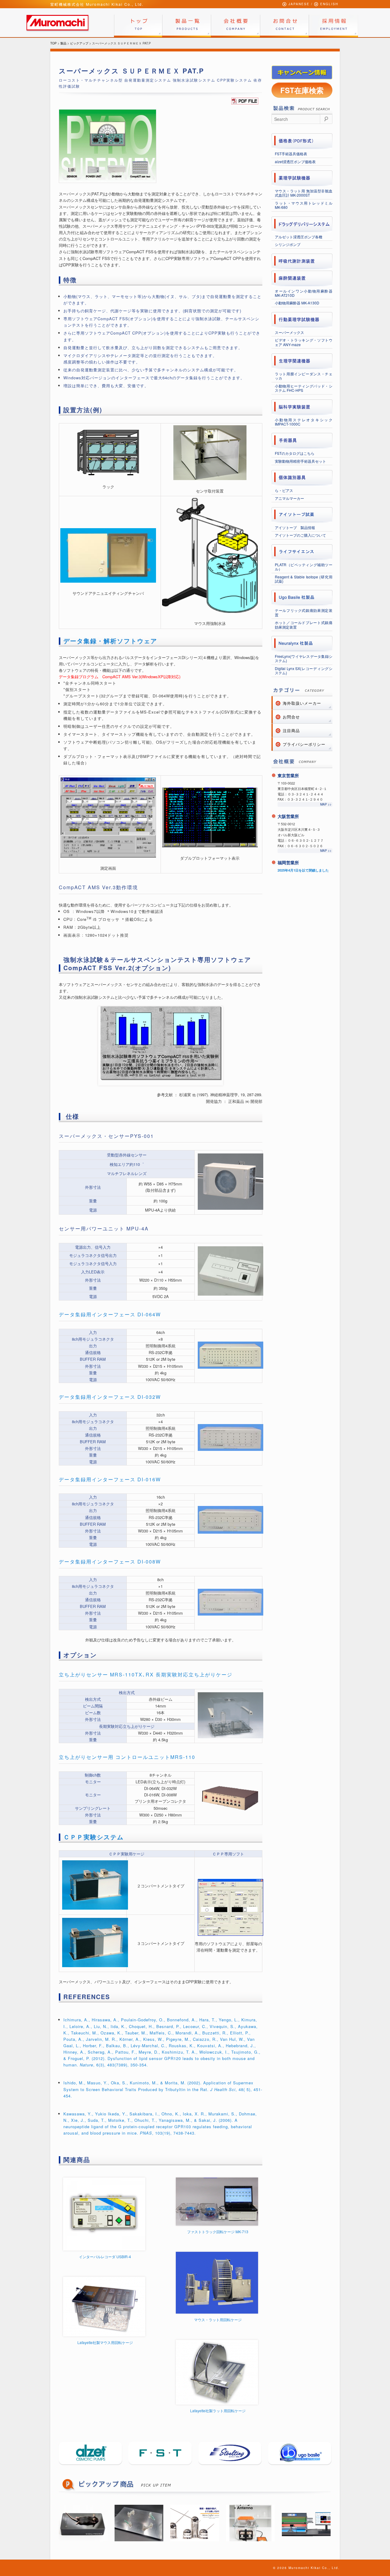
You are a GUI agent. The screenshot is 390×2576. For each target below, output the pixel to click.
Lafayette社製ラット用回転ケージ (218, 2411)
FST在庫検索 (302, 90)
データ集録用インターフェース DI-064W (110, 1314)
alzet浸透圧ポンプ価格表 (295, 161)
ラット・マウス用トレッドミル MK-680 (304, 205)
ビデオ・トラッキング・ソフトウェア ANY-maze (304, 342)
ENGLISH (329, 4)
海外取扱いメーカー (302, 703)
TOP (53, 43)
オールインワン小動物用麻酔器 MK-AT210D (304, 293)
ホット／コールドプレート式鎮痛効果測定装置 (304, 625)
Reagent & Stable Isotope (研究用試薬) (304, 579)
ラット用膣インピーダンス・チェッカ (304, 376)
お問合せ (291, 717)
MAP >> (326, 804)
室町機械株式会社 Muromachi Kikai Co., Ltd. (97, 4)
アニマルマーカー (289, 498)
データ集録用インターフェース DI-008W (110, 1562)
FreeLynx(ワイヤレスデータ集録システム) (304, 658)
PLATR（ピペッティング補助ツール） (304, 567)
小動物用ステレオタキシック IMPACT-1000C (304, 422)
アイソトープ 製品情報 (295, 527)
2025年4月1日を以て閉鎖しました (303, 870)
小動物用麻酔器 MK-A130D (297, 303)
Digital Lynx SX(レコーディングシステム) (304, 670)
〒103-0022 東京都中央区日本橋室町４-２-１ (302, 786)
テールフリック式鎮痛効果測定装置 (304, 612)
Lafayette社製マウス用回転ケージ (105, 2342)
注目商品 (291, 730)
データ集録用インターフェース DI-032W (110, 1397)
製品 (63, 43)
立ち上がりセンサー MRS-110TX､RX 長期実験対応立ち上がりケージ (146, 1674)
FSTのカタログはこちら (295, 453)
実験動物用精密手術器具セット (300, 461)
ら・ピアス (284, 490)
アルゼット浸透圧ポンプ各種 (299, 237)
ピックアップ (79, 43)
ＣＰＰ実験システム (94, 1837)
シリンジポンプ (288, 244)
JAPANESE (299, 4)
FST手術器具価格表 (291, 154)
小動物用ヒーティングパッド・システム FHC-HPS (304, 388)
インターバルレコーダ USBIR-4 (105, 2257)
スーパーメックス (289, 332)
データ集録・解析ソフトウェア (110, 641)
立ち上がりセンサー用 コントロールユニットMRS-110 (127, 1757)
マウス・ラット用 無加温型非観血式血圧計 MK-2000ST (304, 193)
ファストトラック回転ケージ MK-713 (218, 2232)
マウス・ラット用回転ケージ (218, 2320)
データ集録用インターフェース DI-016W (110, 1479)
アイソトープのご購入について (300, 535)
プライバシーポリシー (304, 744)
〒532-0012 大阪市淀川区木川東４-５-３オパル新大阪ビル (299, 829)
